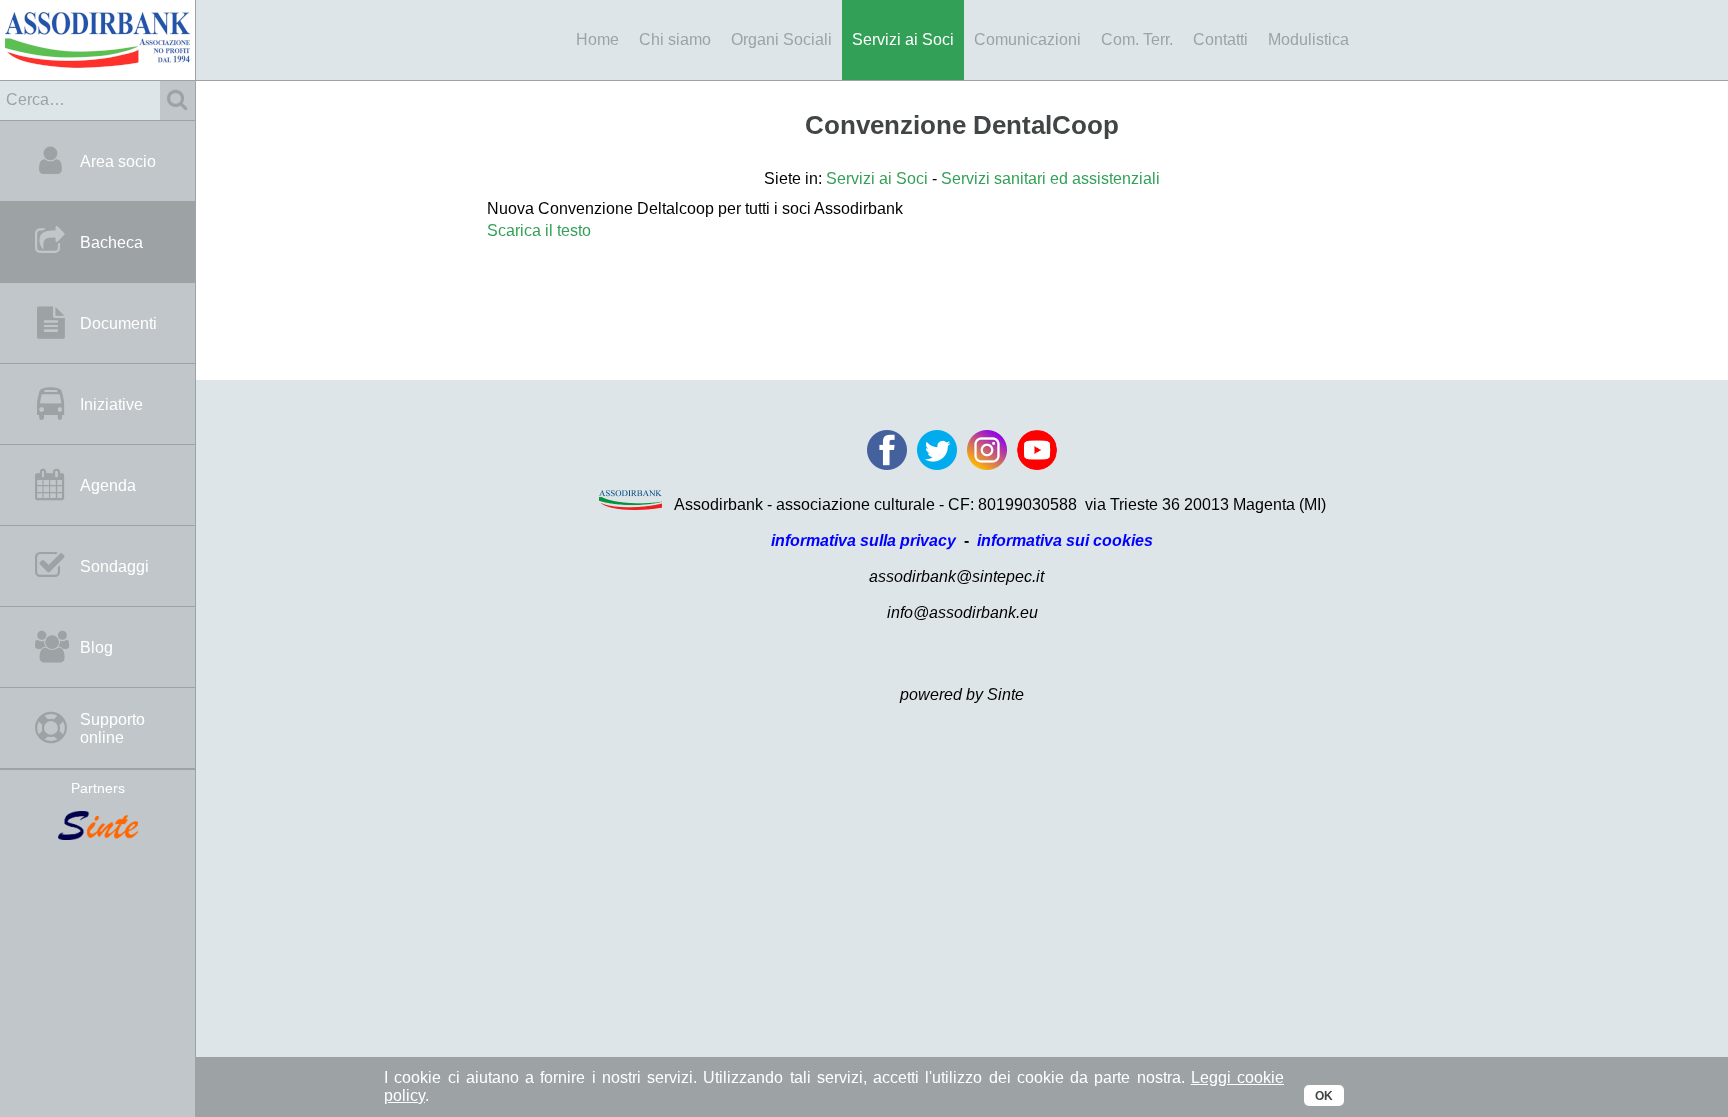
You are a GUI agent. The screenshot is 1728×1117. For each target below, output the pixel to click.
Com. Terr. (1137, 39)
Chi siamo (675, 39)
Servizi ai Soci (903, 39)
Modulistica (1308, 39)
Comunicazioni (1027, 39)
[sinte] (97, 827)
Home (597, 39)
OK (1324, 1096)
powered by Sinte (962, 694)
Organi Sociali (781, 39)
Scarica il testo (539, 230)
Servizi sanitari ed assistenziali (1050, 178)
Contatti (1220, 39)
